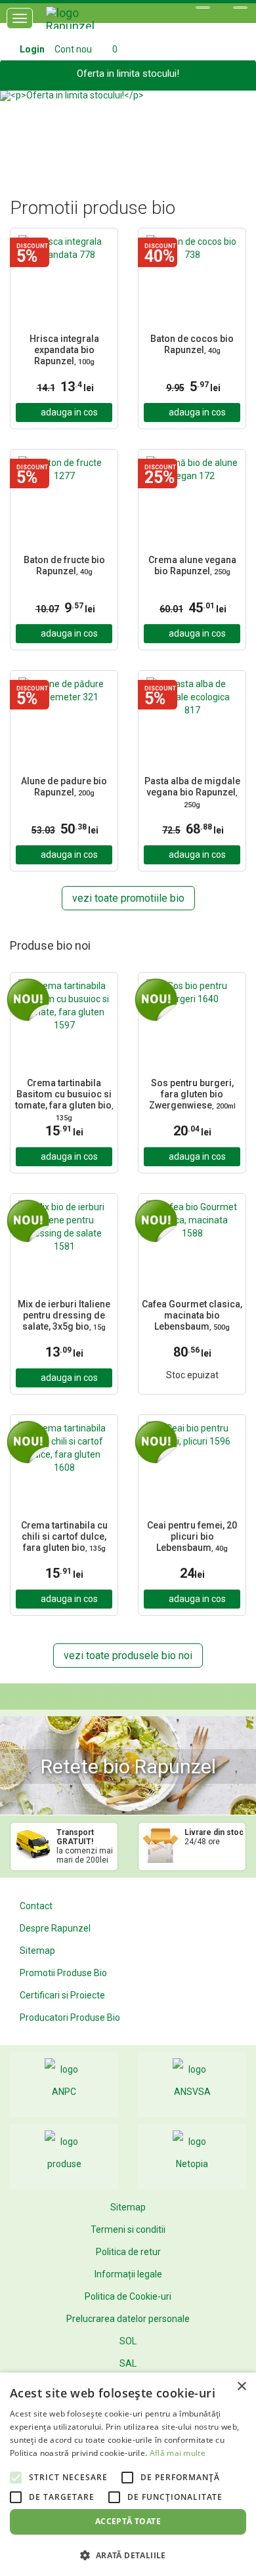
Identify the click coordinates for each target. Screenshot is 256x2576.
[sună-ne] (240, 8)
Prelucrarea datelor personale (128, 2319)
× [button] (241, 2387)
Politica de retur (128, 2252)
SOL (128, 2341)
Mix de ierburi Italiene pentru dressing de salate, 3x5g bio (64, 1315)
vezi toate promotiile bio (128, 898)
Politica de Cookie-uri (128, 2296)
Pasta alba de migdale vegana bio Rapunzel (192, 792)
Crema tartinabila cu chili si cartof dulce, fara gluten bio (64, 1536)
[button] (19, 128)
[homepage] (85, 23)
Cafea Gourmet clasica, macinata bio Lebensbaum (192, 1315)
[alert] (128, 2474)
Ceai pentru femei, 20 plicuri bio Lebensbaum (192, 1536)
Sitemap (37, 1951)
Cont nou (73, 49)
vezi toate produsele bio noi (128, 1656)
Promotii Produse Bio (63, 1973)
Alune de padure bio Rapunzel (64, 787)
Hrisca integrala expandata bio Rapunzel (64, 350)
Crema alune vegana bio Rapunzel (192, 565)
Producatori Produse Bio (70, 2017)
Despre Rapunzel (55, 1928)
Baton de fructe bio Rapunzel (64, 565)
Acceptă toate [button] (128, 2521)
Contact (36, 1906)
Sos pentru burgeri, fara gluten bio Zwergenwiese (192, 1094)
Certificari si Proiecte (62, 1995)
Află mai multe (178, 2453)
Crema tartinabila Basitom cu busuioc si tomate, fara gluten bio (64, 1100)
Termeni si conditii (128, 2229)
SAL (128, 2363)
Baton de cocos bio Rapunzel (192, 344)
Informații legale (128, 2274)
